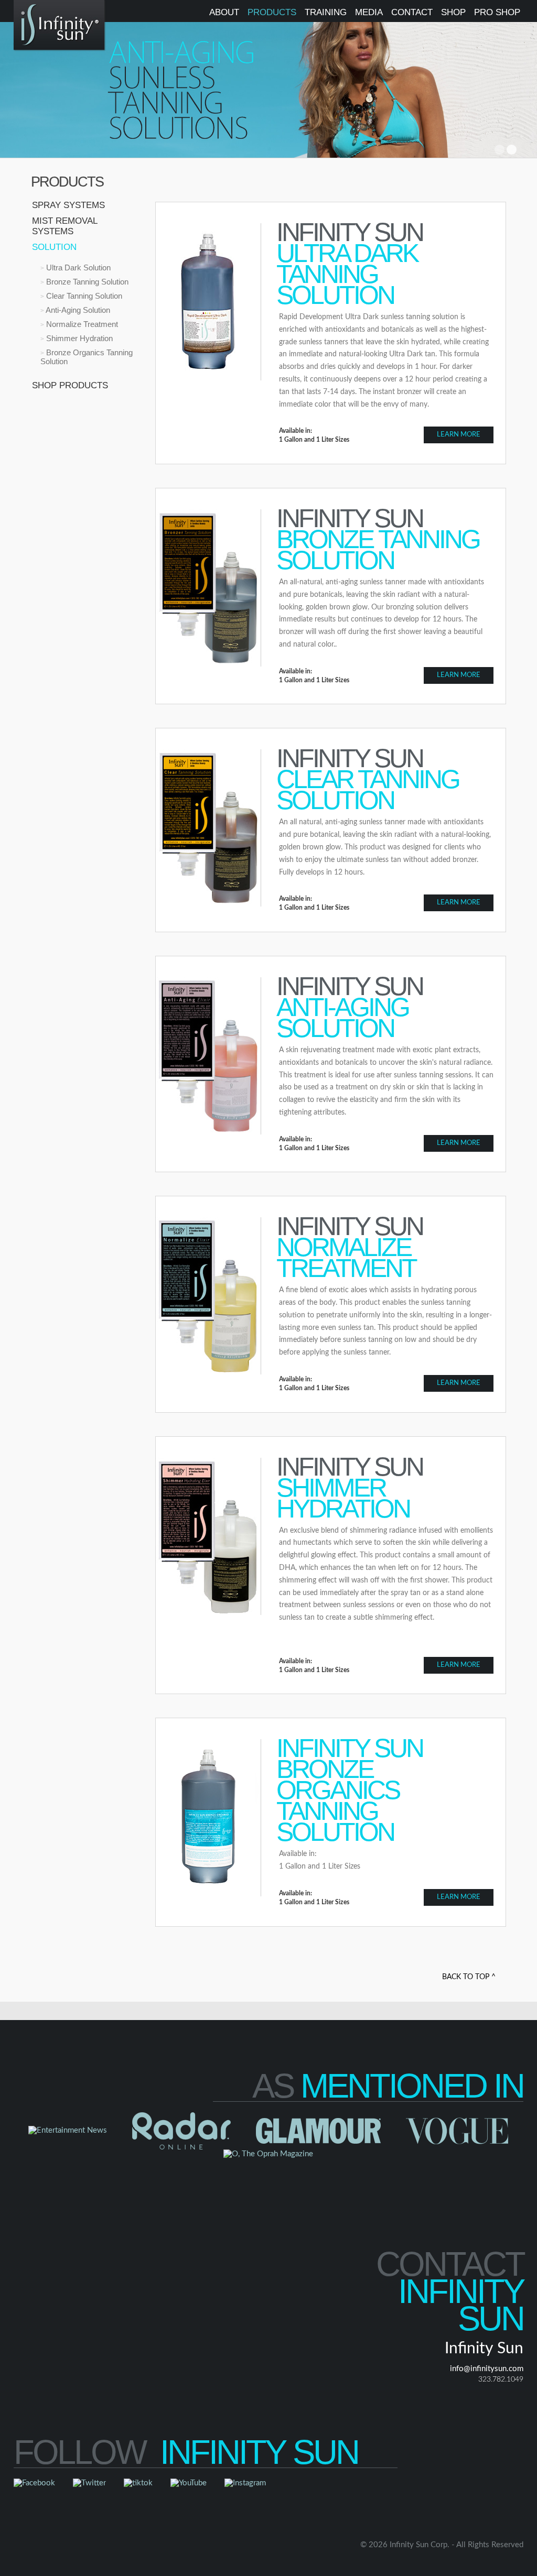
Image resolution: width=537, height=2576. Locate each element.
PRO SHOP (497, 12)
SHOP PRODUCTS (70, 385)
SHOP (453, 12)
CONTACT (412, 12)
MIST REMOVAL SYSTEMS (65, 226)
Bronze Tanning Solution (86, 282)
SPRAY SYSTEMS (68, 205)
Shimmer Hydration (78, 338)
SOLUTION (54, 247)
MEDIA (369, 12)
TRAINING (326, 12)
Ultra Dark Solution (77, 268)
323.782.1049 (501, 2379)
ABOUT (224, 12)
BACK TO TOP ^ (469, 1977)
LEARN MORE (459, 435)
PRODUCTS (272, 12)
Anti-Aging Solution (77, 310)
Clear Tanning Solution (83, 296)
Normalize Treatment (81, 324)
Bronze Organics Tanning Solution (87, 357)
